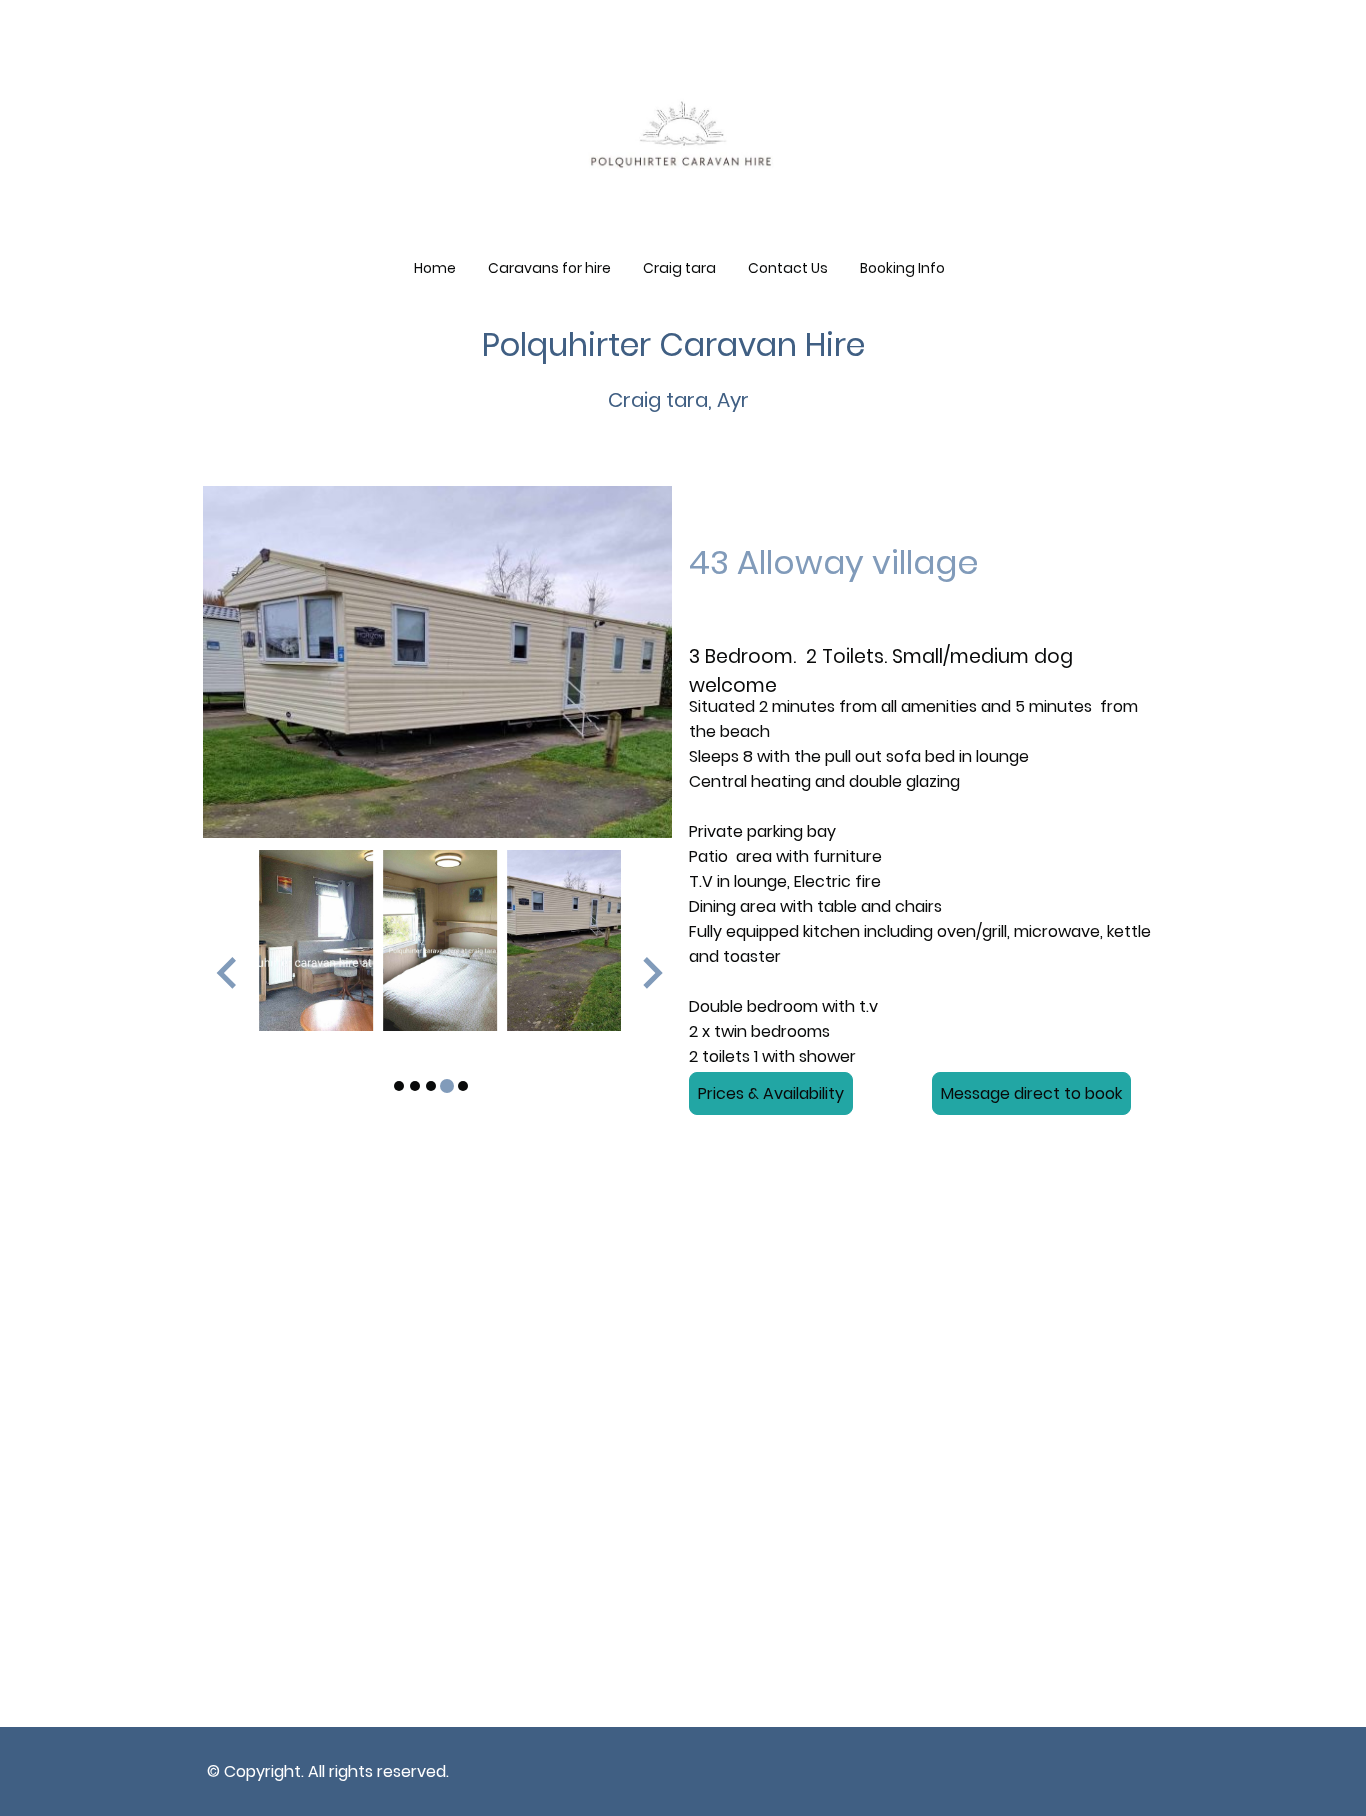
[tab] (399, 1086)
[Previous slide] (228, 972)
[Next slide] (650, 972)
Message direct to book (1031, 1093)
